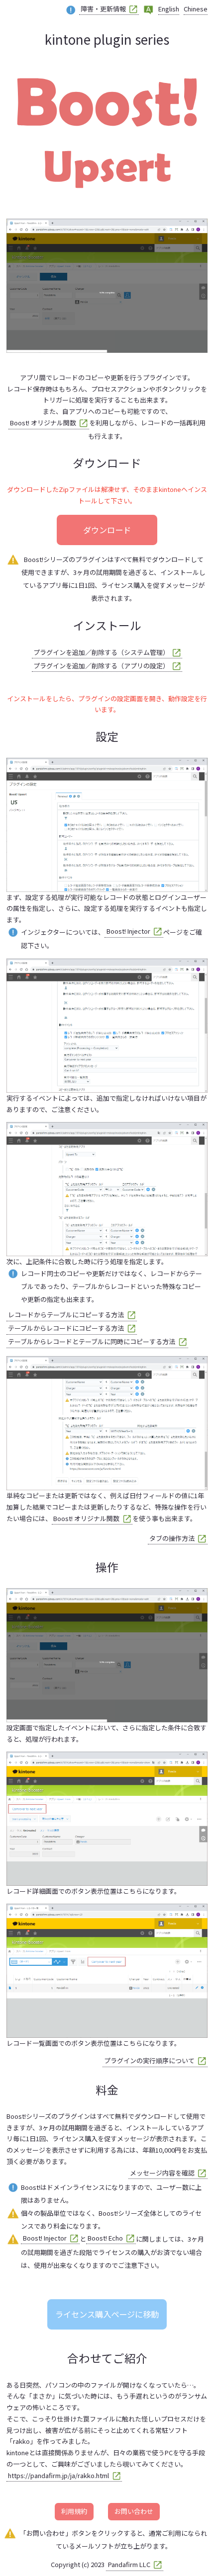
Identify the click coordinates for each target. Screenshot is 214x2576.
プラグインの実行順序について (149, 2060)
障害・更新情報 (103, 9)
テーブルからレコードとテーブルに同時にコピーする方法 (92, 1341)
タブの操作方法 (172, 1538)
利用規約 (74, 2511)
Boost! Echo (105, 2238)
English (169, 9)
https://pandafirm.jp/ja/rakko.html (58, 2475)
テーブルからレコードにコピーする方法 (66, 1328)
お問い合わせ (134, 2511)
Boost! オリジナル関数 (43, 423)
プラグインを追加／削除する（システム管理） (101, 652)
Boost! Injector (128, 931)
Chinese (196, 9)
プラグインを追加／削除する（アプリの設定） (101, 666)
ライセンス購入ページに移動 (107, 2314)
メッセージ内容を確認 (162, 2173)
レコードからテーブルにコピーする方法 (66, 1315)
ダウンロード (107, 530)
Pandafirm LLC (129, 2564)
